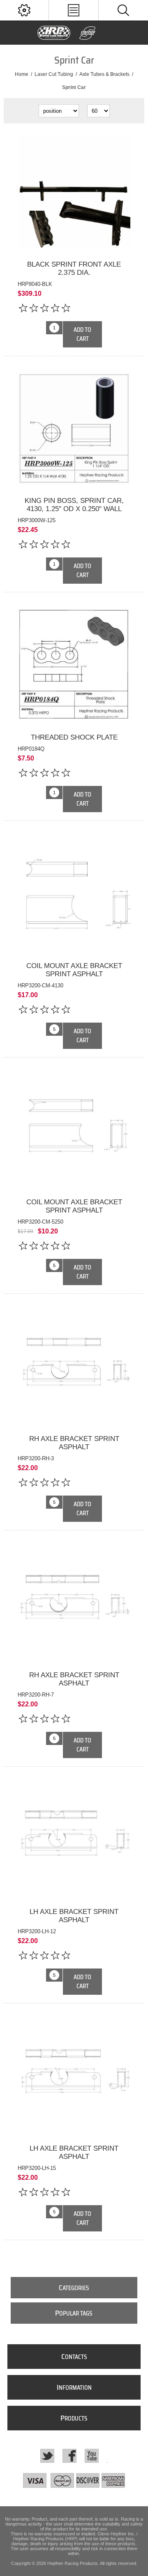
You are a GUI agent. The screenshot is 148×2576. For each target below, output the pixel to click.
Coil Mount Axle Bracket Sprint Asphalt (74, 970)
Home (22, 74)
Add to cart (82, 334)
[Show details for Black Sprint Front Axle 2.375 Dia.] (74, 192)
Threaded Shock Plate (74, 737)
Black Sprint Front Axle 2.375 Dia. (74, 268)
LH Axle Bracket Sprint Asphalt (74, 1916)
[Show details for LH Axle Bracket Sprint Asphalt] (74, 1839)
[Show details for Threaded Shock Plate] (74, 665)
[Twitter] (47, 2456)
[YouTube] (92, 2456)
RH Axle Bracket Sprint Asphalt (74, 1443)
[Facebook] (69, 2456)
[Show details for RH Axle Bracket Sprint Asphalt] (74, 1366)
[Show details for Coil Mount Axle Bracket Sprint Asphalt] (74, 893)
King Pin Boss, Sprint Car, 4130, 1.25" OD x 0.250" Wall (74, 505)
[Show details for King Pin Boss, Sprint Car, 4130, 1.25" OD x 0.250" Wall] (74, 429)
